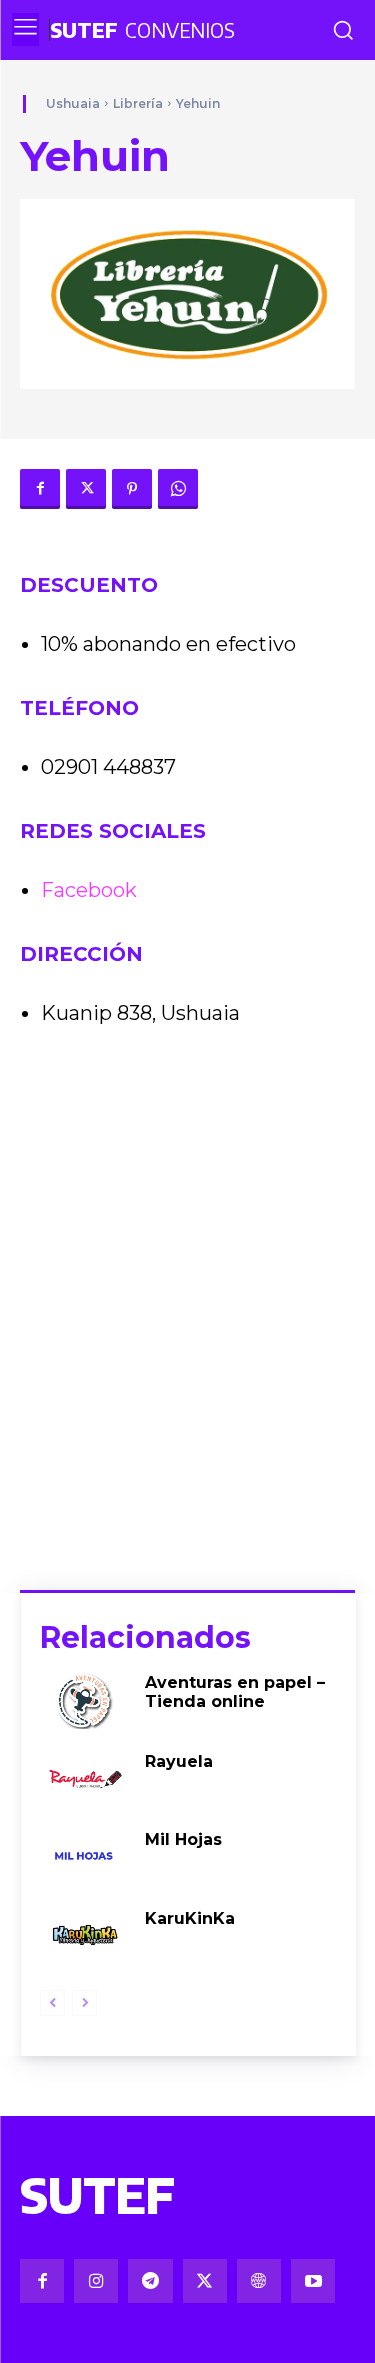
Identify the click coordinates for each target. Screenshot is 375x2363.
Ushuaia (73, 103)
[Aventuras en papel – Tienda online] (85, 1699)
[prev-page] (52, 2003)
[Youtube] (313, 2281)
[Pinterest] (132, 489)
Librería (138, 103)
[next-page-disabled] (84, 2003)
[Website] (259, 2281)
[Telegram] (150, 2281)
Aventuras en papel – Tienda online (235, 1692)
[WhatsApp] (178, 489)
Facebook (89, 890)
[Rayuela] (85, 1778)
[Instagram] (96, 2281)
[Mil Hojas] (85, 1856)
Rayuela (179, 1761)
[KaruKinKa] (85, 1935)
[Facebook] (40, 489)
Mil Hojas (183, 1839)
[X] (86, 489)
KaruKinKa (190, 1918)
